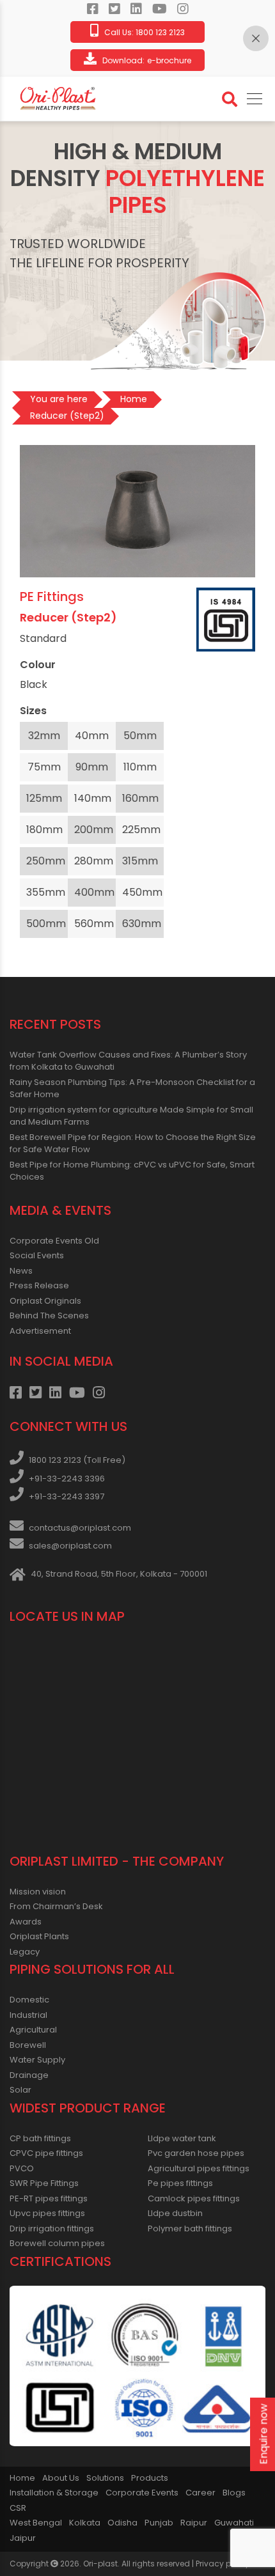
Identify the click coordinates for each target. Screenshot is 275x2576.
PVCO (22, 2168)
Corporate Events (142, 2493)
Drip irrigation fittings (52, 2229)
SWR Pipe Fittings (44, 2183)
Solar (20, 2090)
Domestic (29, 2000)
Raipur (194, 2523)
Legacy (25, 1952)
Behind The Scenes (49, 1315)
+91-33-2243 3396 (67, 1479)
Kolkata (85, 2523)
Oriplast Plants (39, 1936)
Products (150, 2478)
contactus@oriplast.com (80, 1528)
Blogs (234, 2493)
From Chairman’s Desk (56, 1906)
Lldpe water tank (182, 2138)
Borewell (28, 2045)
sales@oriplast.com (70, 1546)
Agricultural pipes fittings (199, 2168)
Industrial (28, 2015)
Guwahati (234, 2523)
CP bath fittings (40, 2138)
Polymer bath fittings (190, 2229)
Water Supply (37, 2060)
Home (22, 2478)
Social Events (37, 1255)
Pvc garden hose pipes (196, 2153)
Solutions (105, 2478)
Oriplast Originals (45, 1301)
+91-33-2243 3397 (67, 1496)
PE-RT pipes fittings (49, 2198)
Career (200, 2493)
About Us (61, 2478)
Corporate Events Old (54, 1241)
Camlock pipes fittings (194, 2198)
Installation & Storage (54, 2493)
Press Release (39, 1285)
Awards (26, 1922)
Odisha (122, 2523)
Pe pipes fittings (180, 2183)
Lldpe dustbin (175, 2213)
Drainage (29, 2075)
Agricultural (33, 2030)
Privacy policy (223, 2564)
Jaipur (23, 2538)
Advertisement (40, 1331)
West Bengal (36, 2523)
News (21, 1271)
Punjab (159, 2523)
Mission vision (38, 1892)
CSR (18, 2508)
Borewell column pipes (57, 2243)
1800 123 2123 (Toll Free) (77, 1460)
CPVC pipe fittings (46, 2153)
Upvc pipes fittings (47, 2213)
